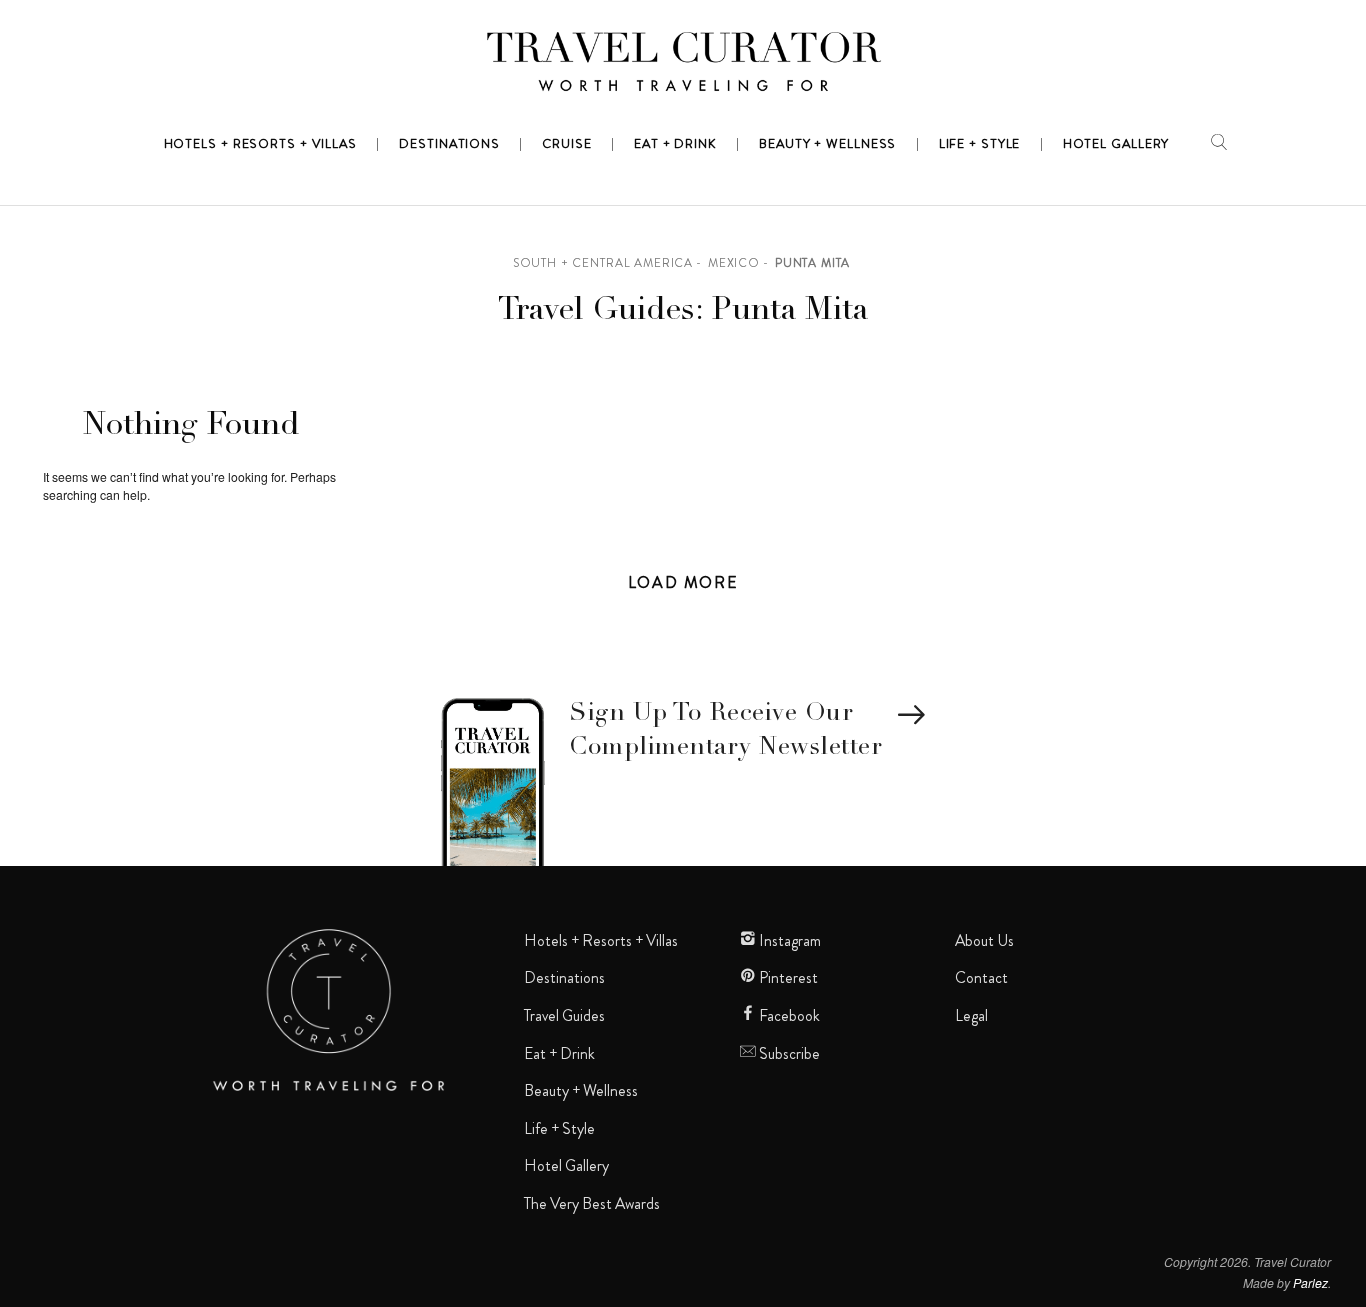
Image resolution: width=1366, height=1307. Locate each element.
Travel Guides (564, 1016)
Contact (981, 978)
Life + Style (559, 1129)
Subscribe (788, 1054)
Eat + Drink (559, 1054)
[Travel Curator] (683, 66)
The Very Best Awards (592, 1204)
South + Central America (603, 263)
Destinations (564, 978)
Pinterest (787, 978)
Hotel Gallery (566, 1166)
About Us (984, 941)
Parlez (1310, 1282)
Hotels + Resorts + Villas (601, 941)
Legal (971, 1016)
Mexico (734, 263)
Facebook (788, 1016)
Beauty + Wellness (581, 1091)
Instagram (788, 941)
